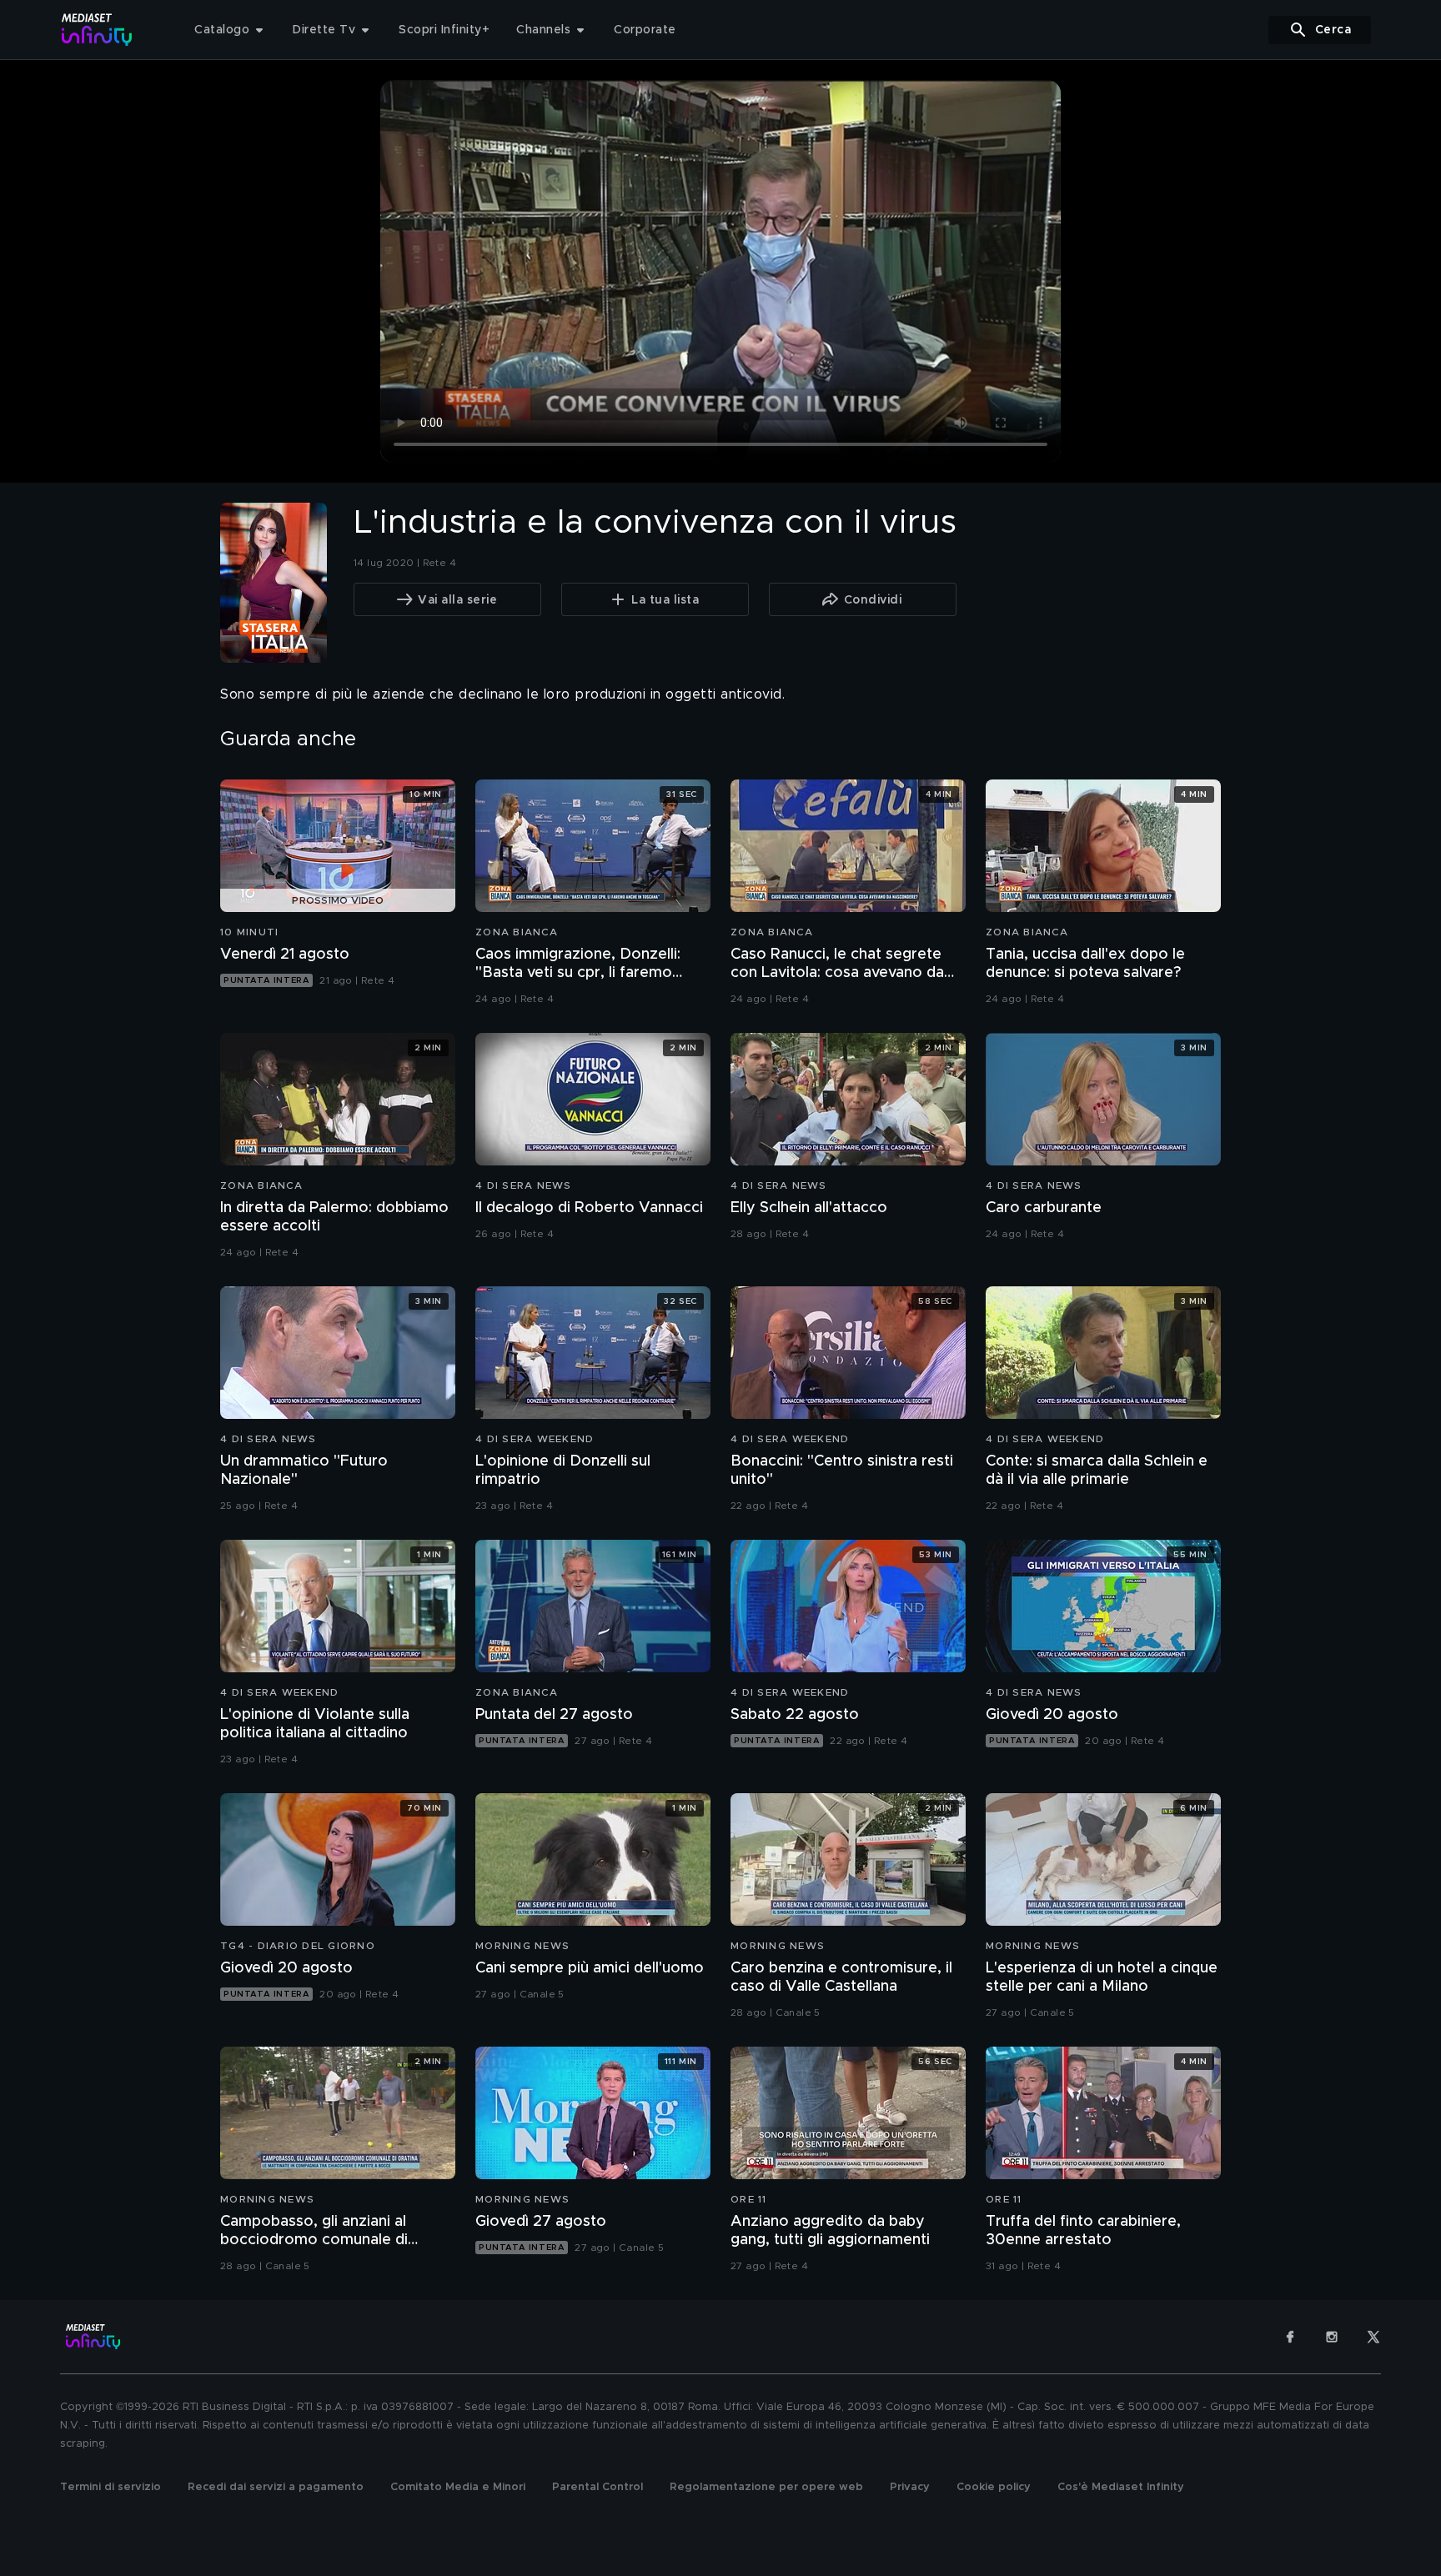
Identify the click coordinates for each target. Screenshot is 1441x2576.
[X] (1373, 2337)
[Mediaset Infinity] (97, 30)
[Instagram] (1332, 2337)
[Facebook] (1290, 2337)
